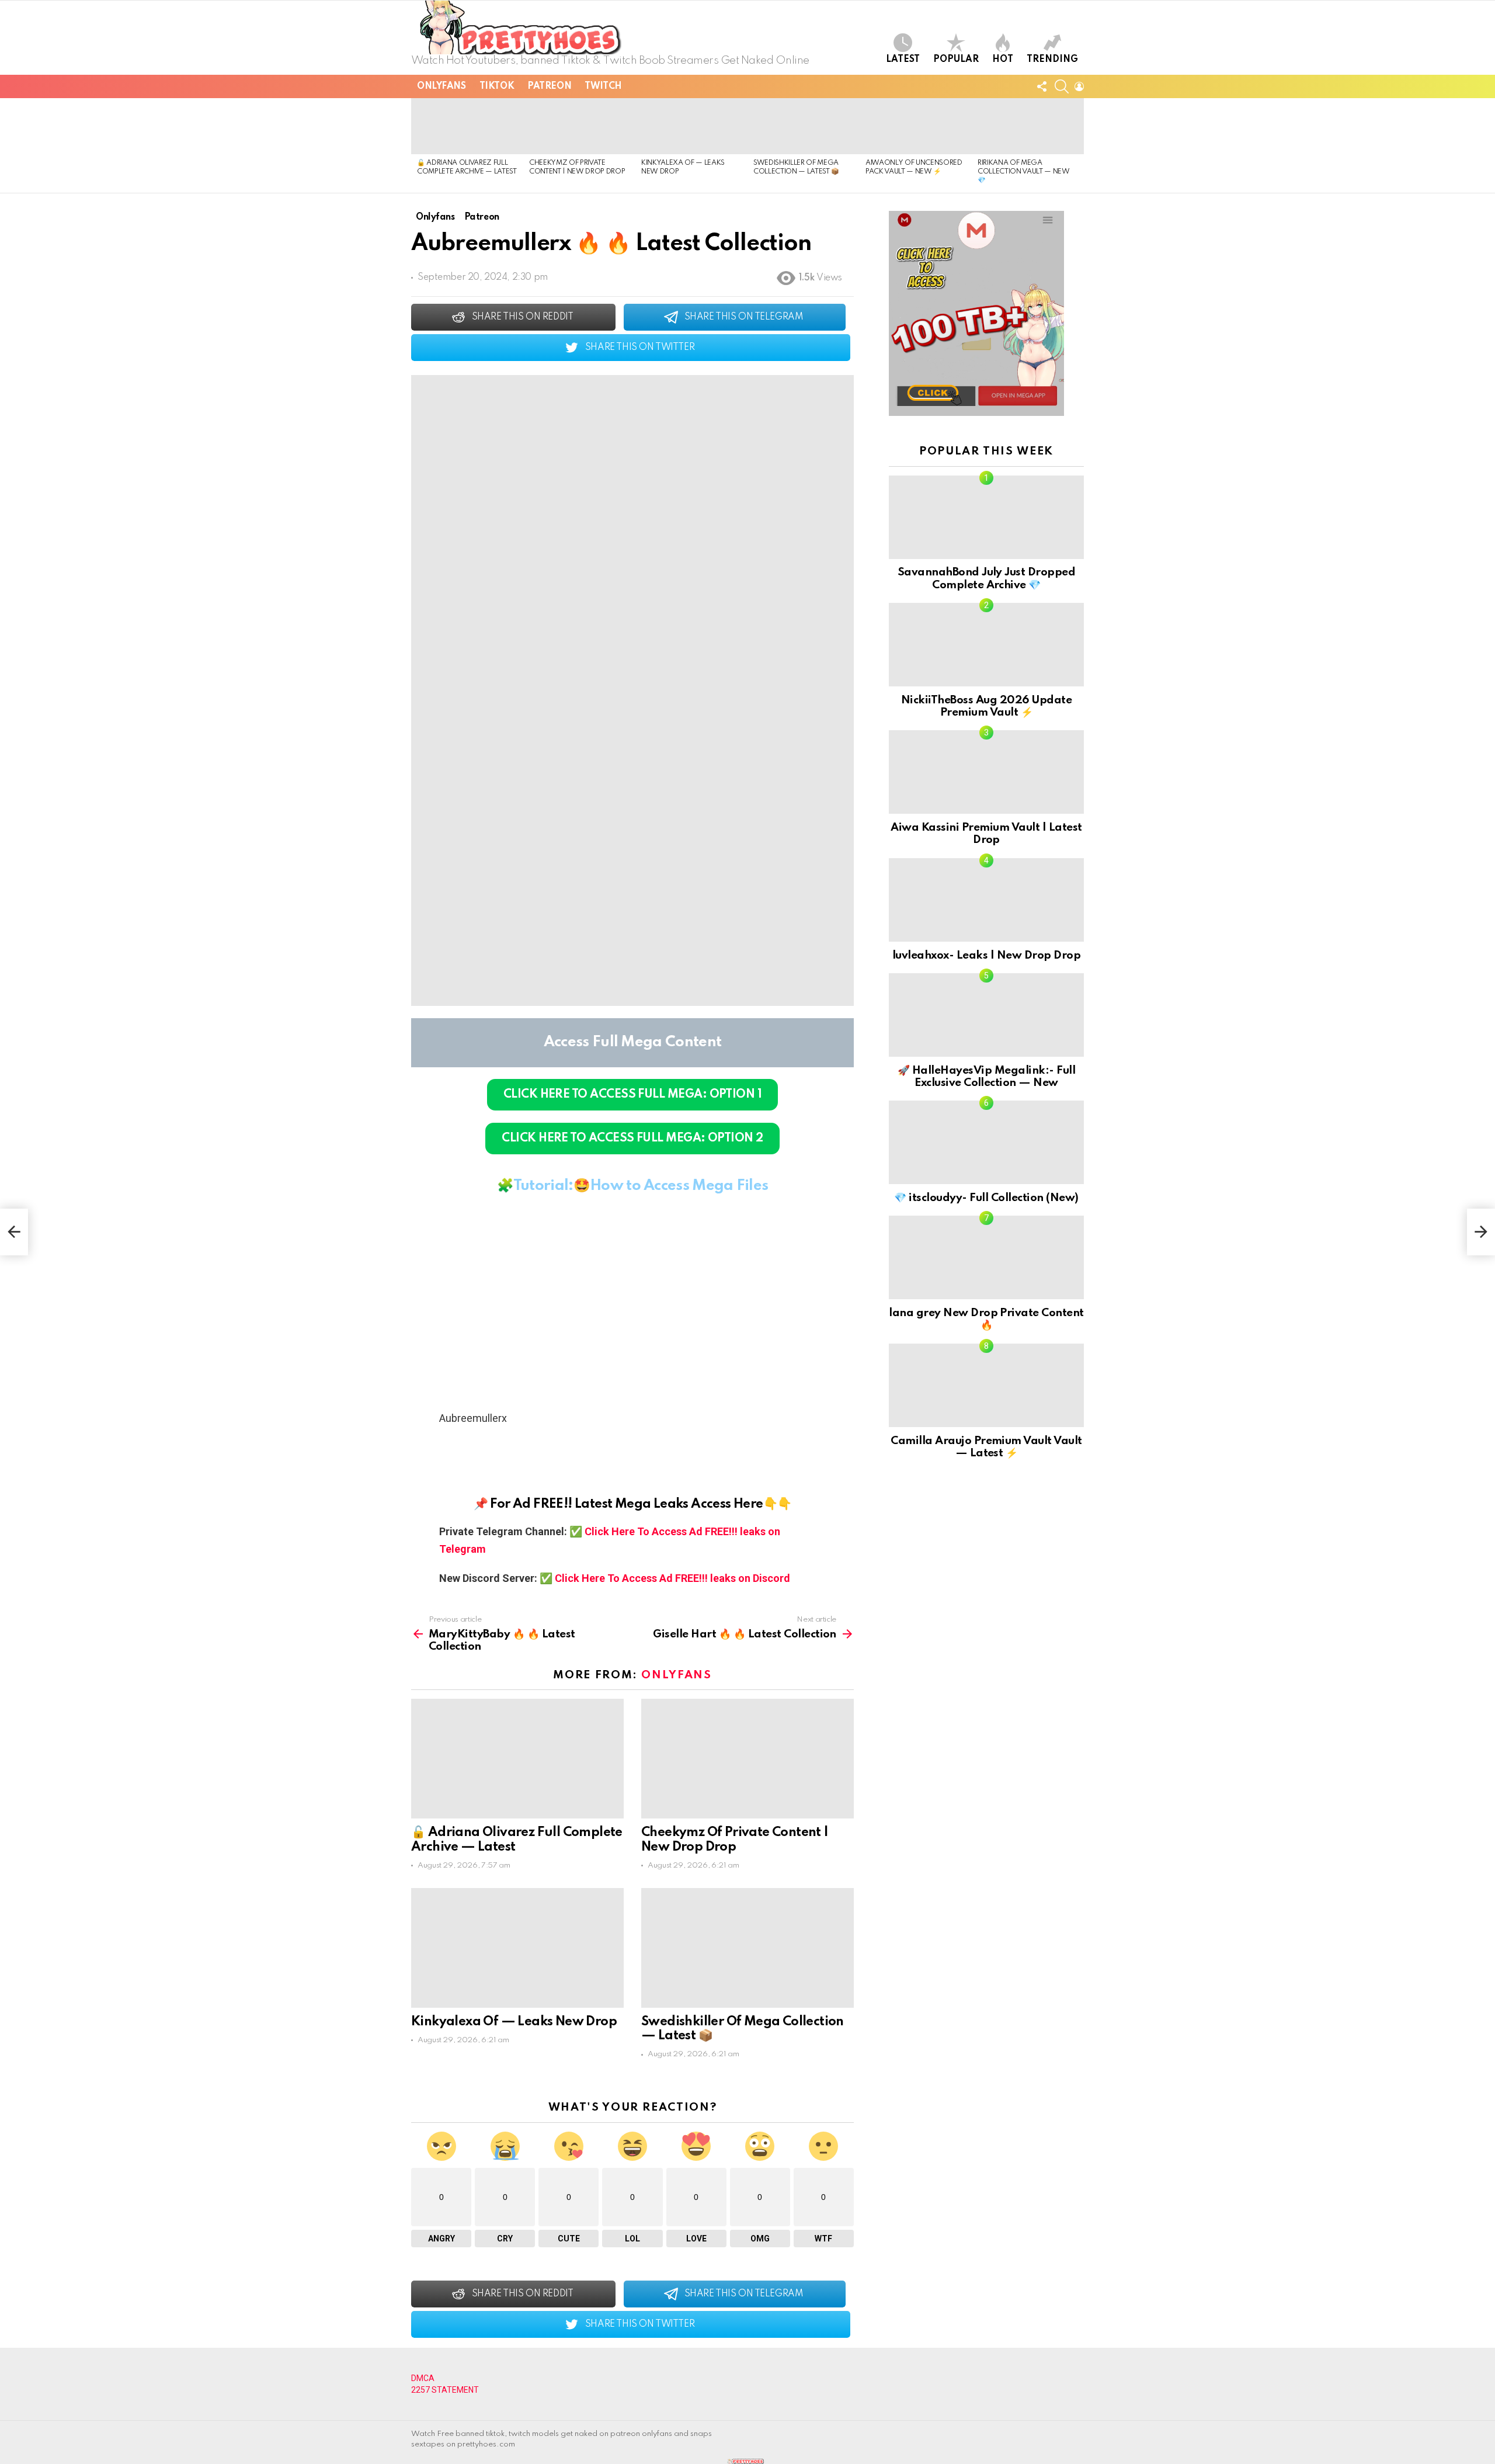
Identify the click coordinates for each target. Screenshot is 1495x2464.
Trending (1052, 60)
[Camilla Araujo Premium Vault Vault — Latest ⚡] (986, 1385)
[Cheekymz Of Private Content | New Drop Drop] (579, 126)
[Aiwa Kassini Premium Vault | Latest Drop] (986, 772)
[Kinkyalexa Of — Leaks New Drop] (691, 126)
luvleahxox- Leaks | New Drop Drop (986, 955)
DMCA (423, 2378)
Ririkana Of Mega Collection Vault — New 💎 (1024, 172)
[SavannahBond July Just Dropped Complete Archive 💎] (986, 517)
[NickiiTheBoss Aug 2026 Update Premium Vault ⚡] (986, 645)
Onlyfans (441, 86)
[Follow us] (1042, 86)
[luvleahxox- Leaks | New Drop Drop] (986, 900)
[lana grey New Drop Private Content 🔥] (986, 1257)
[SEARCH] (1062, 86)
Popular (956, 60)
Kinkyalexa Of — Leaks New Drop (514, 2022)
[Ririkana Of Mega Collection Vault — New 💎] (1028, 126)
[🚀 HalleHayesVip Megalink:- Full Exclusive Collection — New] (986, 1015)
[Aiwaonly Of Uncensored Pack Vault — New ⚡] (916, 126)
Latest (903, 60)
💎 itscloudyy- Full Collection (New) (986, 1198)
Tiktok (497, 86)
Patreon (549, 86)
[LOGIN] (1079, 86)
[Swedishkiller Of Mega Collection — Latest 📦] (804, 126)
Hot (1003, 60)
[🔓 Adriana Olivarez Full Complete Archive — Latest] (467, 126)
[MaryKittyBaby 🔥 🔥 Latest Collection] (14, 1232)
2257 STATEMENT (445, 2390)
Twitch (603, 86)
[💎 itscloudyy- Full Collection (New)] (986, 1142)
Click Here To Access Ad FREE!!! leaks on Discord (672, 1578)
